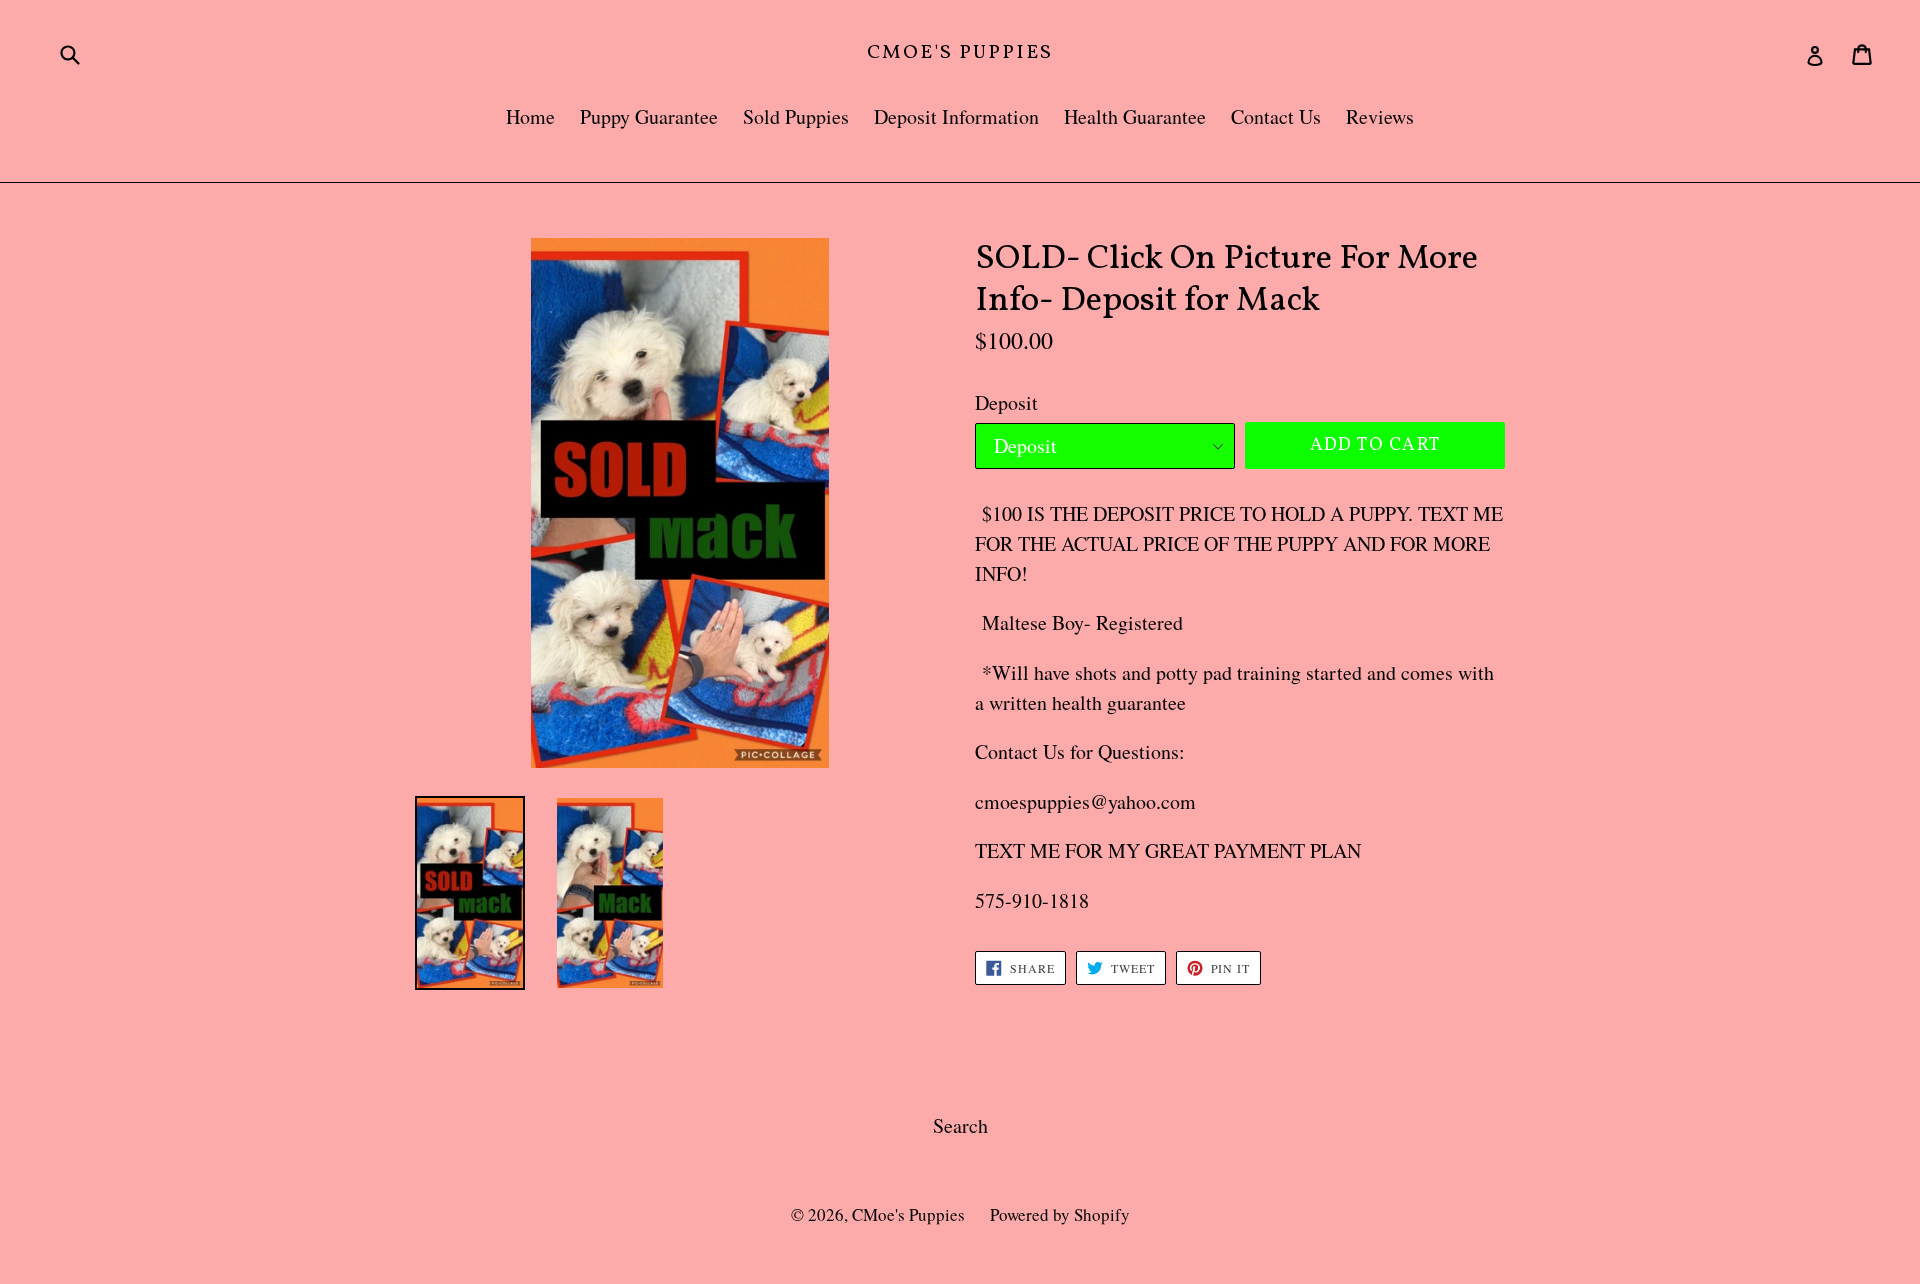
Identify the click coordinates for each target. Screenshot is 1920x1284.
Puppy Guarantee (649, 116)
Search (960, 1125)
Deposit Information (956, 116)
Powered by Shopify (1060, 1214)
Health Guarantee (1135, 116)
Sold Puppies (796, 116)
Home (530, 116)
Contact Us (1276, 116)
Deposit (1006, 402)
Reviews (1380, 116)
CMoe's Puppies (960, 53)
